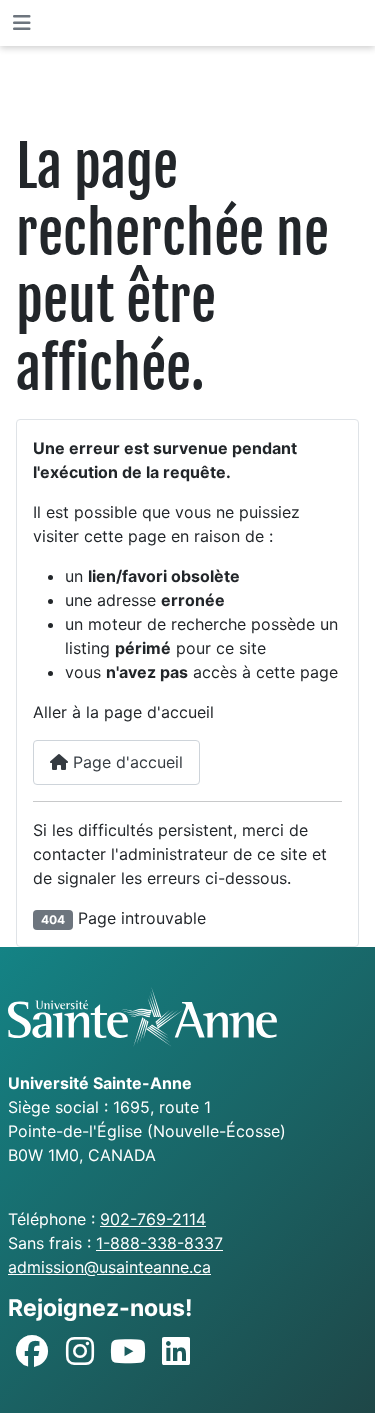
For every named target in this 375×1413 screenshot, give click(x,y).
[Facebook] (32, 1352)
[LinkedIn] (176, 1352)
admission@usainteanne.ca (109, 1267)
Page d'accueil (125, 762)
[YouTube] (128, 1352)
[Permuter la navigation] (22, 23)
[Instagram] (80, 1352)
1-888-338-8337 (159, 1243)
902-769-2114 (153, 1219)
